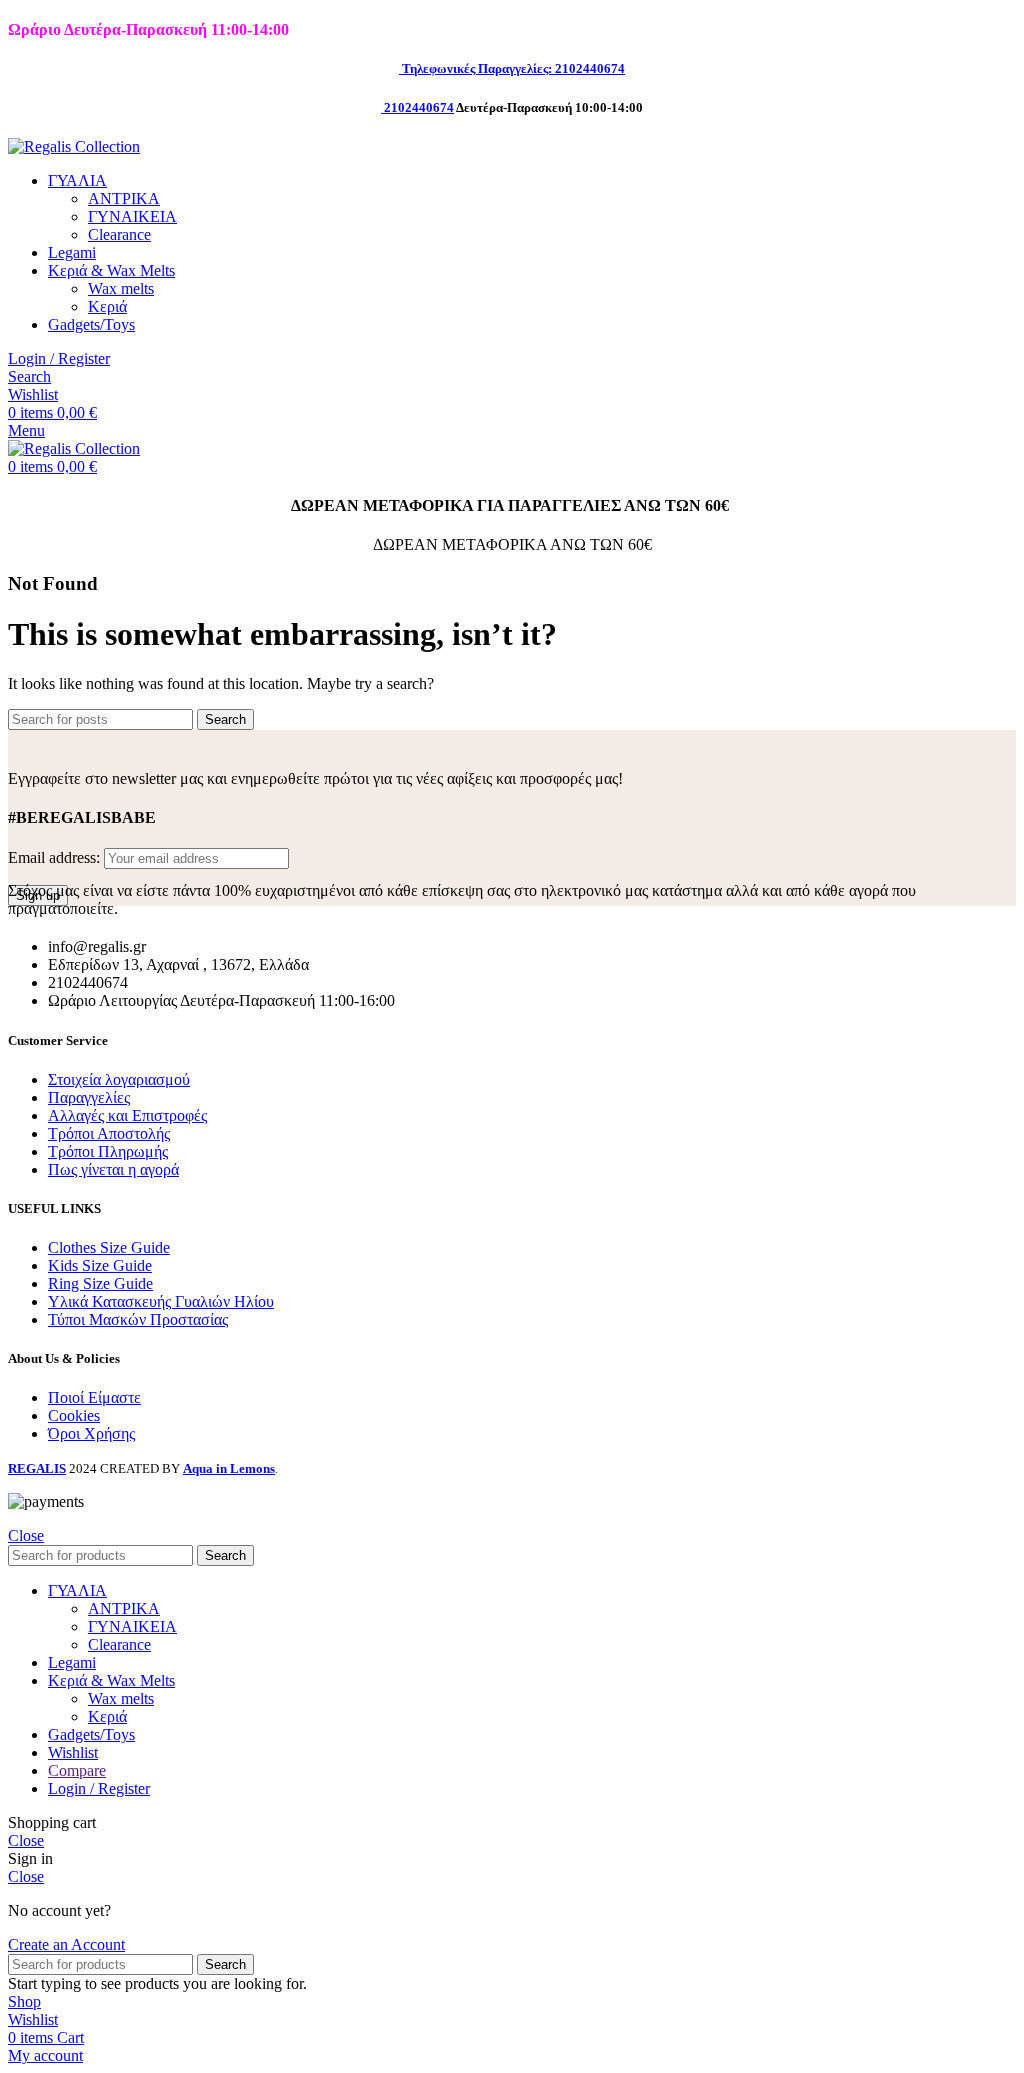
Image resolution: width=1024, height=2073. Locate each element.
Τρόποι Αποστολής (109, 1133)
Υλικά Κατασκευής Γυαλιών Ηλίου (161, 1301)
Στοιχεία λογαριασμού (119, 1079)
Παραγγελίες (89, 1097)
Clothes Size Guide (109, 1247)
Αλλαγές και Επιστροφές (127, 1115)
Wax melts (121, 288)
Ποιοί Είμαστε (94, 1397)
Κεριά (107, 306)
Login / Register (99, 1788)
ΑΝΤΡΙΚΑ (124, 198)
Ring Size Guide (100, 1283)
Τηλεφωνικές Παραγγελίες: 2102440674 (513, 68)
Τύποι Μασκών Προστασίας (138, 1319)
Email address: (56, 857)
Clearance (119, 234)
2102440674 (419, 107)
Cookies (74, 1415)
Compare (77, 1770)
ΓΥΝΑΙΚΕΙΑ (132, 216)
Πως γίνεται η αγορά (113, 1169)
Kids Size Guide (100, 1265)
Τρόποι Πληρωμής (108, 1151)
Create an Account (66, 1944)
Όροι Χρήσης (91, 1433)
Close (26, 1535)
